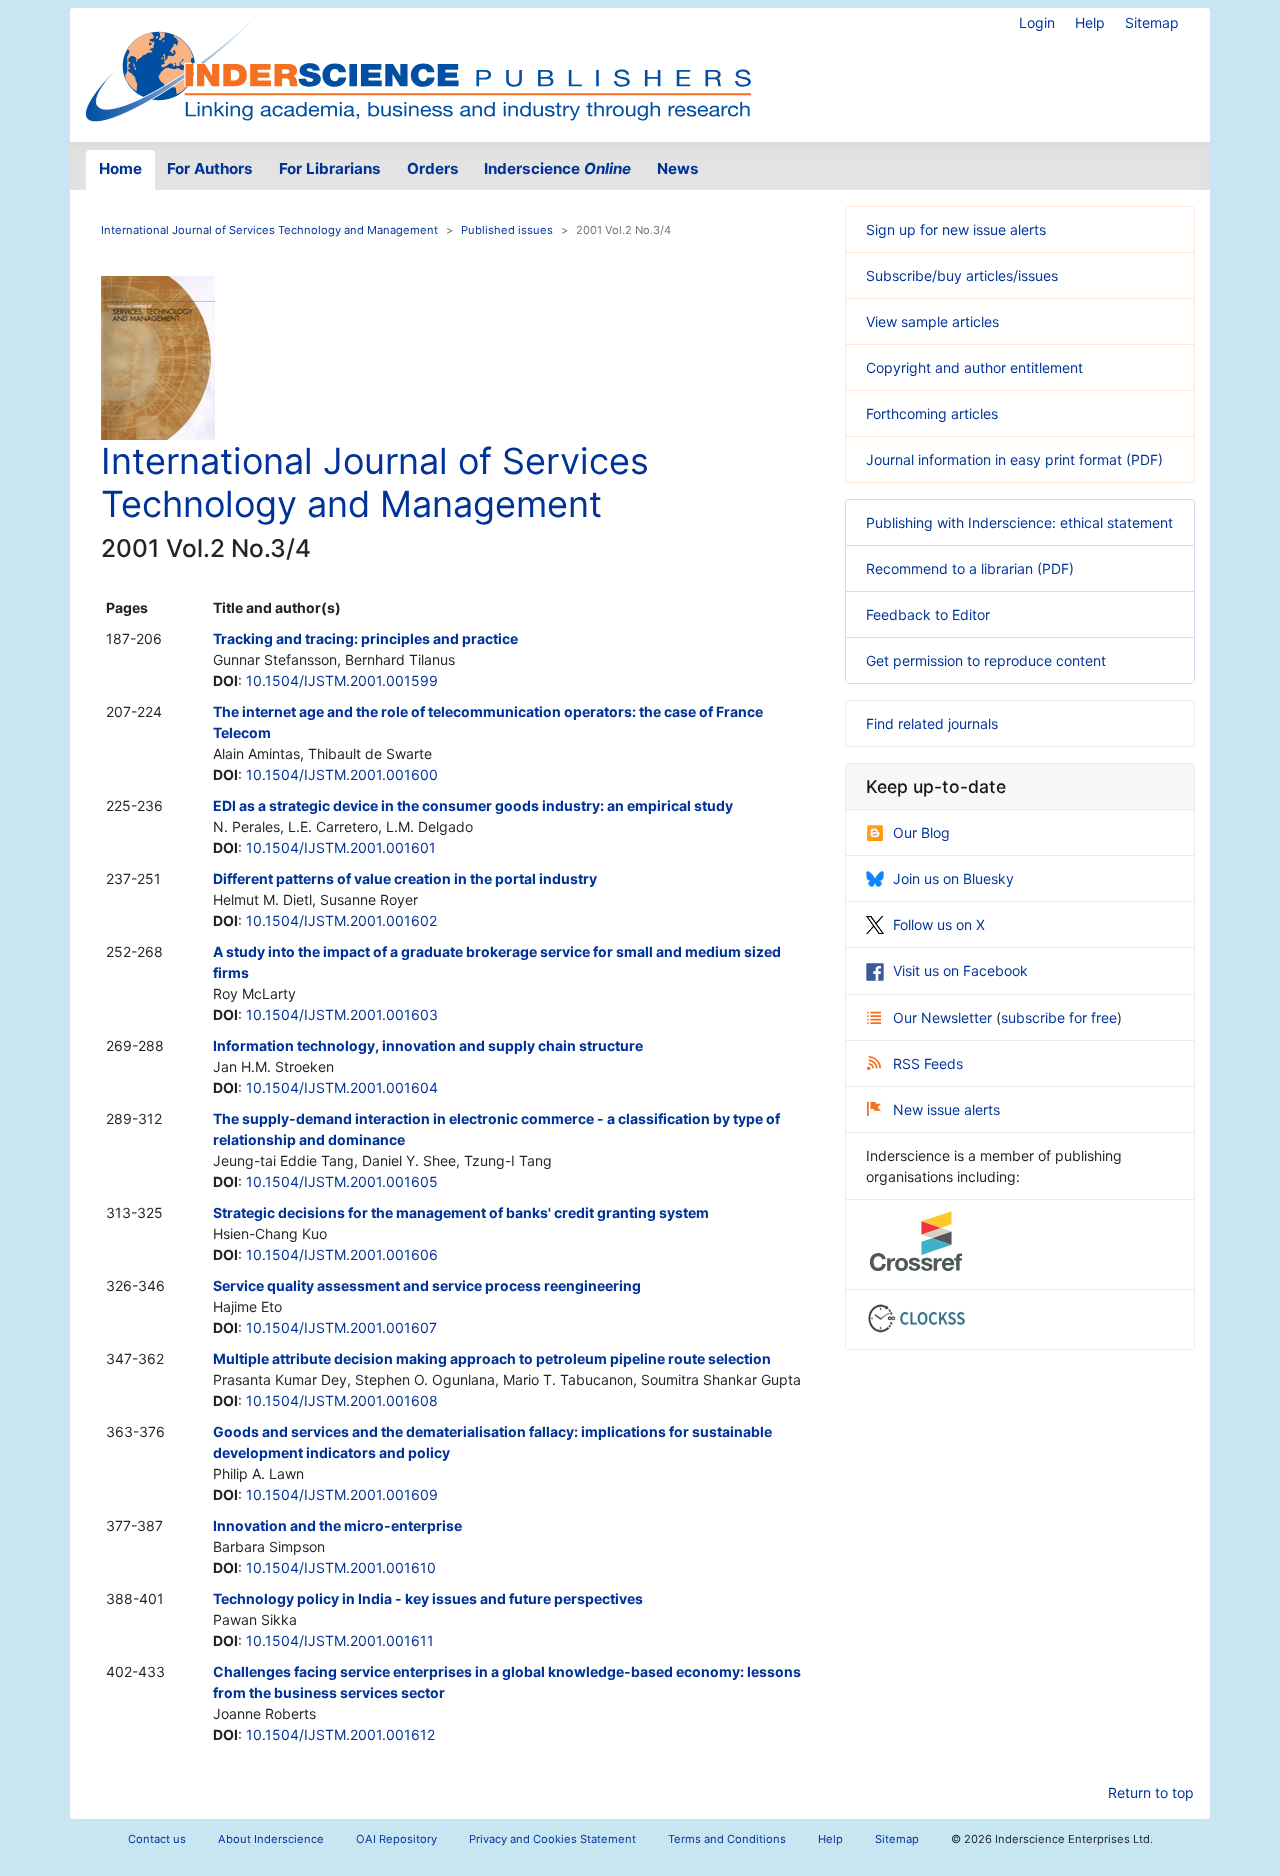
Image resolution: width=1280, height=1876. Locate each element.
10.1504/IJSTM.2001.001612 (340, 1734)
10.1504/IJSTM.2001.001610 (341, 1567)
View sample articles (932, 321)
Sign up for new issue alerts (956, 229)
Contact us (157, 1839)
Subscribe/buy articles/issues (962, 275)
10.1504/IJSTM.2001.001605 (342, 1181)
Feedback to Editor (928, 614)
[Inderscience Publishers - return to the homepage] (418, 67)
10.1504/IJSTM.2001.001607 (341, 1327)
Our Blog (921, 832)
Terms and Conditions (727, 1839)
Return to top (1151, 1792)
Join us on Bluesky (953, 878)
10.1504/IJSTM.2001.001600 (342, 774)
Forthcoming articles (932, 413)
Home (120, 168)
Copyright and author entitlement (974, 367)
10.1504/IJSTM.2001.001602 (341, 920)
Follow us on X (939, 924)
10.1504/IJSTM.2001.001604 (342, 1087)
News (678, 168)
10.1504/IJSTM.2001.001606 (342, 1254)
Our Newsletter (944, 1017)
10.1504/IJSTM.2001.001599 (342, 680)
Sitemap (1152, 22)
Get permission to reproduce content (986, 660)
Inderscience (557, 168)
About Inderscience (271, 1839)
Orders (433, 168)
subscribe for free (1059, 1017)
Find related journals (932, 723)
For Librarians (330, 168)
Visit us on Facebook (960, 970)
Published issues (507, 230)
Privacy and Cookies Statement (552, 1839)
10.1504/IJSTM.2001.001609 (342, 1494)
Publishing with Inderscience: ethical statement (1019, 522)
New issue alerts (946, 1109)
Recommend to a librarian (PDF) (970, 568)
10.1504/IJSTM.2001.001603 (342, 1014)
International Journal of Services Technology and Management (269, 230)
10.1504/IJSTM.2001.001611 (340, 1640)
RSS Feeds (928, 1063)
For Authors (210, 168)
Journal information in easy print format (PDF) (1014, 459)
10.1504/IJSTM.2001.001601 (341, 847)
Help (1090, 22)
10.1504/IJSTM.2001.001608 (342, 1400)
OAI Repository (396, 1839)
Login (1037, 22)
